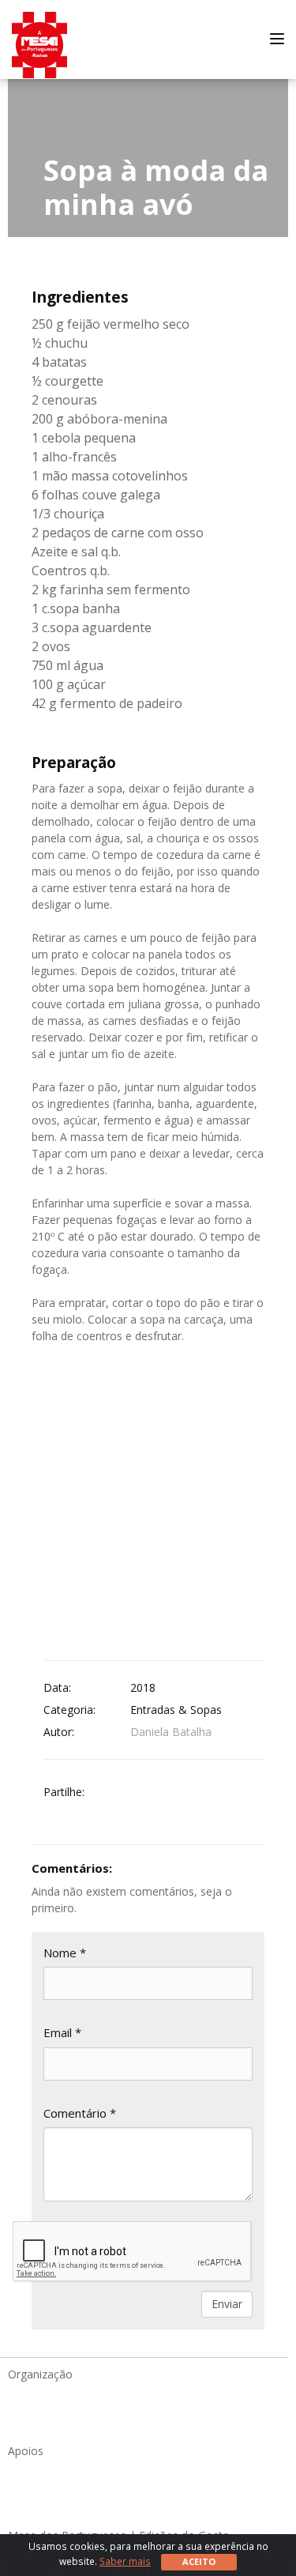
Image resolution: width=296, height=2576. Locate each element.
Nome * (65, 1953)
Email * (62, 2032)
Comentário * (80, 2113)
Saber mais (125, 2561)
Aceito (199, 2561)
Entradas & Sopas (176, 1710)
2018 (143, 1687)
